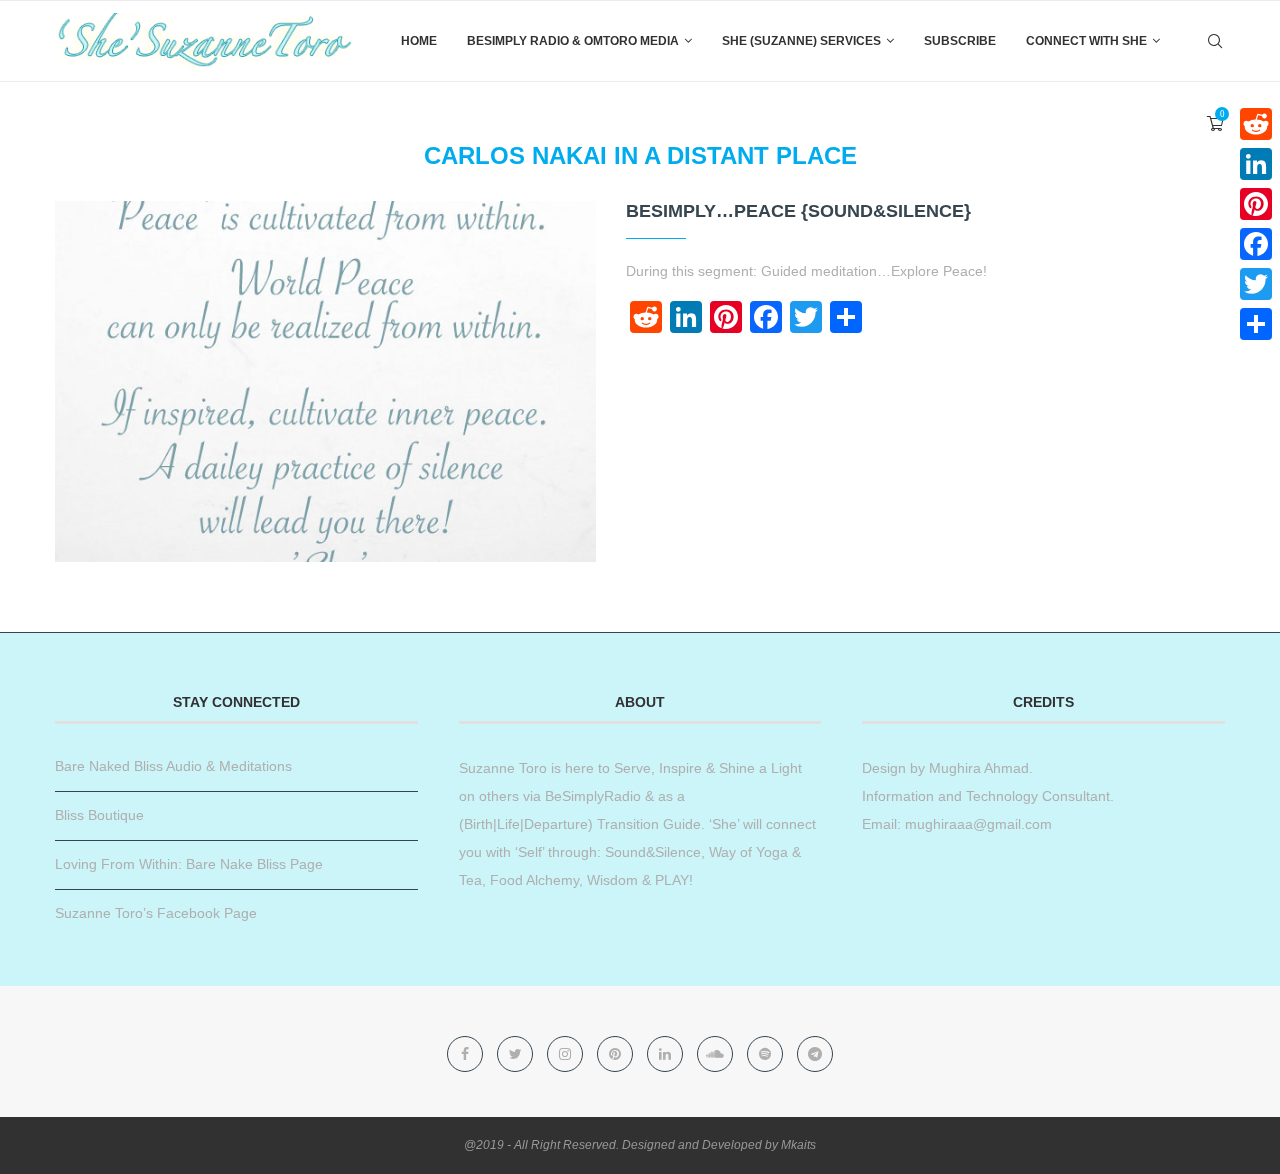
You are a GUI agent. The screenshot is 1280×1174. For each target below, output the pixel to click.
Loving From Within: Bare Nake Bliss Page (189, 864)
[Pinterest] (617, 1054)
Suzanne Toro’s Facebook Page (156, 913)
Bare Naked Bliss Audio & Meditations (173, 766)
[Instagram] (567, 1054)
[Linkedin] (667, 1054)
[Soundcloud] (717, 1054)
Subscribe (960, 41)
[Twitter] (517, 1054)
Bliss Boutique (99, 815)
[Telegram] (815, 1054)
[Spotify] (767, 1054)
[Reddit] (1256, 124)
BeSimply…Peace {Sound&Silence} (798, 211)
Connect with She (1086, 41)
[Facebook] (467, 1054)
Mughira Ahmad (977, 768)
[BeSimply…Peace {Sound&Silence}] (325, 381)
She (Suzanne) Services (801, 41)
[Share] (1256, 324)
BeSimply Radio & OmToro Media (573, 41)
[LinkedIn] (1256, 164)
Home (419, 41)
